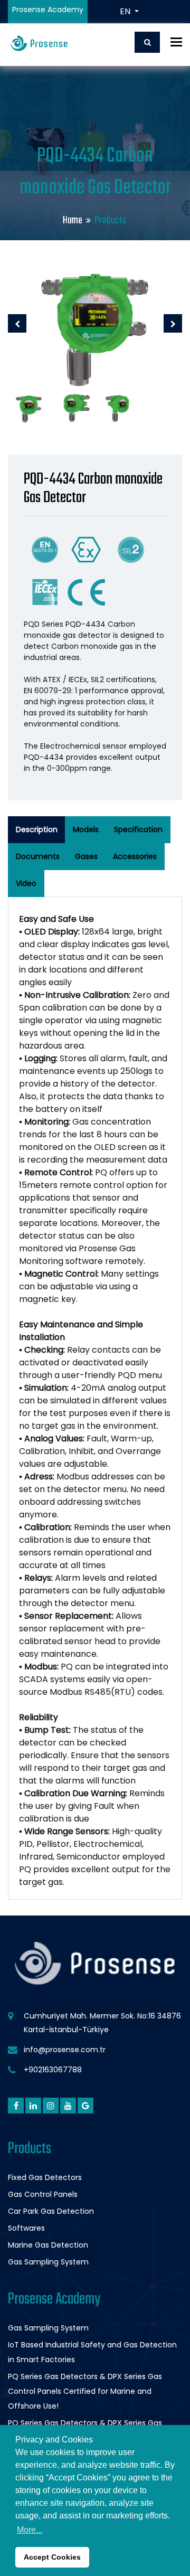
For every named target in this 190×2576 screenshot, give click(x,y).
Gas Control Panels (43, 2194)
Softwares (26, 2228)
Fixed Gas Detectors (45, 2177)
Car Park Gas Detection (51, 2211)
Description (37, 829)
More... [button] (30, 2530)
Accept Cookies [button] (52, 2557)
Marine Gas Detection (48, 2245)
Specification (138, 829)
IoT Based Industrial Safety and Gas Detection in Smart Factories (92, 2352)
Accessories (135, 856)
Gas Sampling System (48, 2262)
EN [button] (126, 11)
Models (86, 829)
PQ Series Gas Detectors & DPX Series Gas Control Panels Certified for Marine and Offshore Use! (85, 2391)
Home (73, 220)
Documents (38, 856)
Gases (86, 856)
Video (26, 883)
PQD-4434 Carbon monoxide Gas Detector (93, 489)
